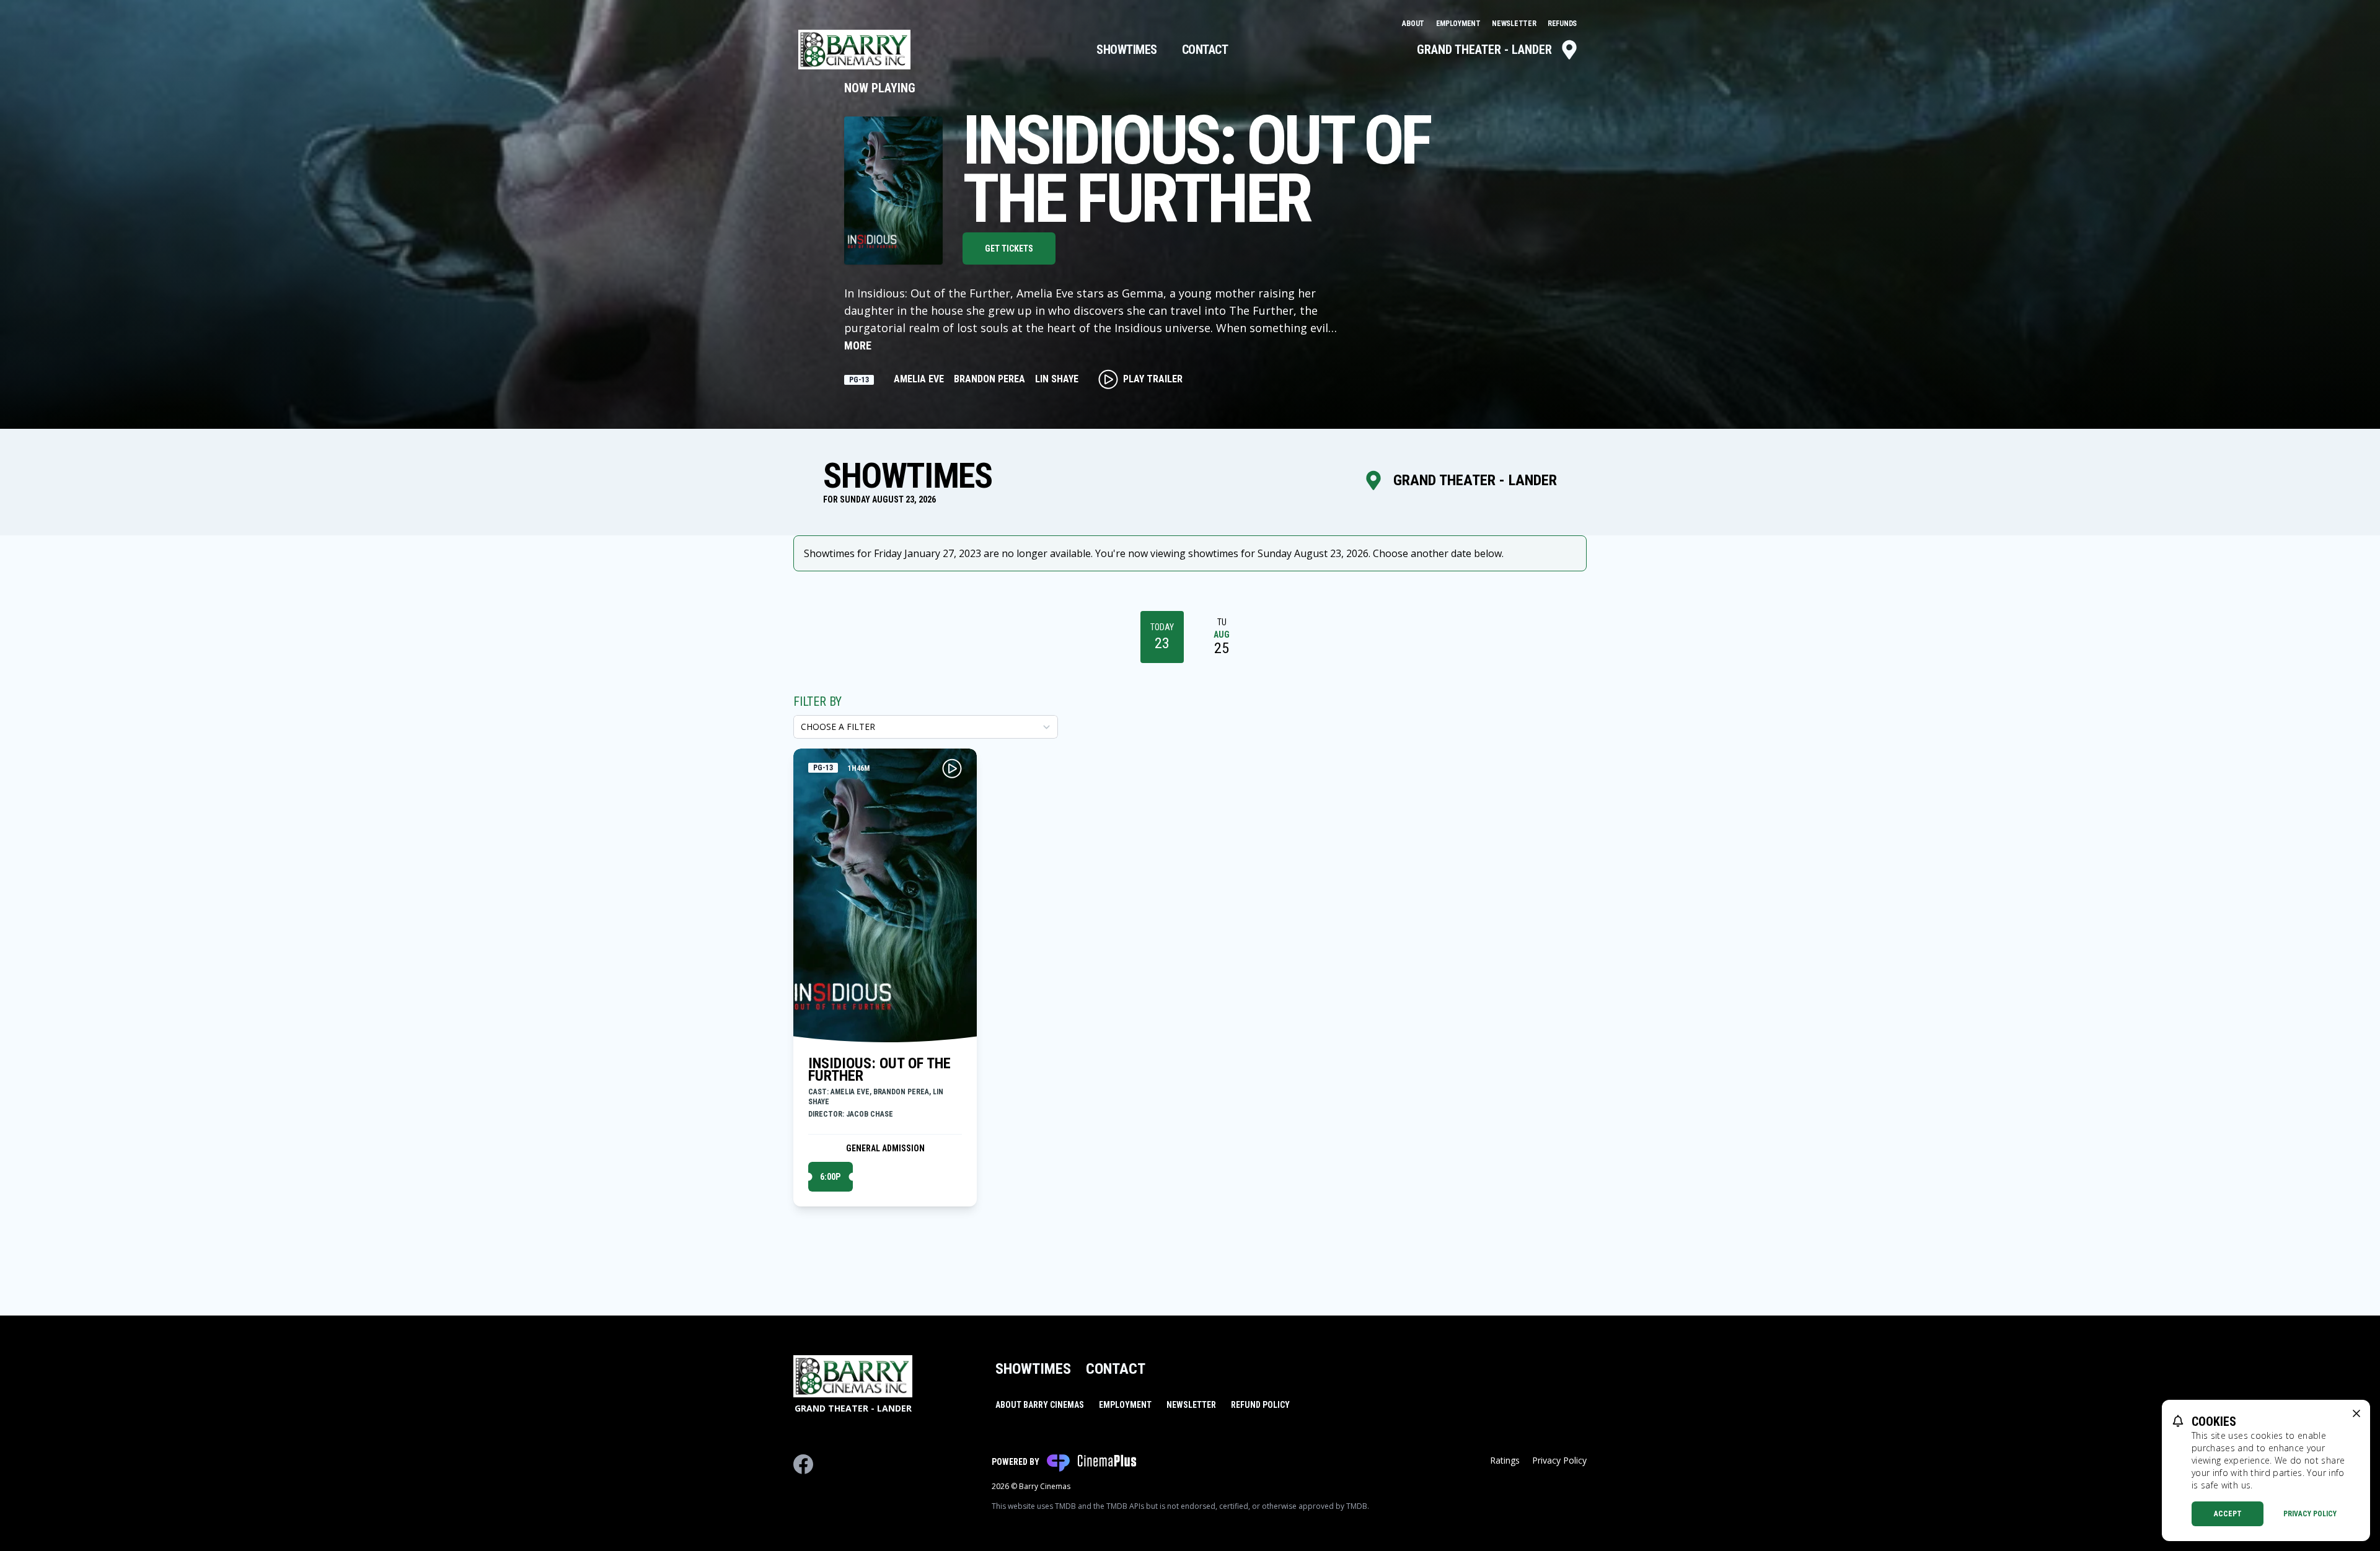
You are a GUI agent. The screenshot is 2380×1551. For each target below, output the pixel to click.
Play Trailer (1153, 379)
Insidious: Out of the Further (879, 1070)
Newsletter (1515, 24)
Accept (2228, 1514)
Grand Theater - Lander (1484, 50)
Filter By (818, 701)
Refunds (1562, 24)
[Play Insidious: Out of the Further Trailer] (952, 768)
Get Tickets (1009, 248)
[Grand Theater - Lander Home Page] (854, 50)
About (1414, 24)
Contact (1205, 50)
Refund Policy (1260, 1405)
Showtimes (1127, 50)
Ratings (1505, 1460)
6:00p (830, 1177)
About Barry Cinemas (1040, 1405)
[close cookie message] (2356, 1413)
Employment (1459, 24)
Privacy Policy (1559, 1460)
